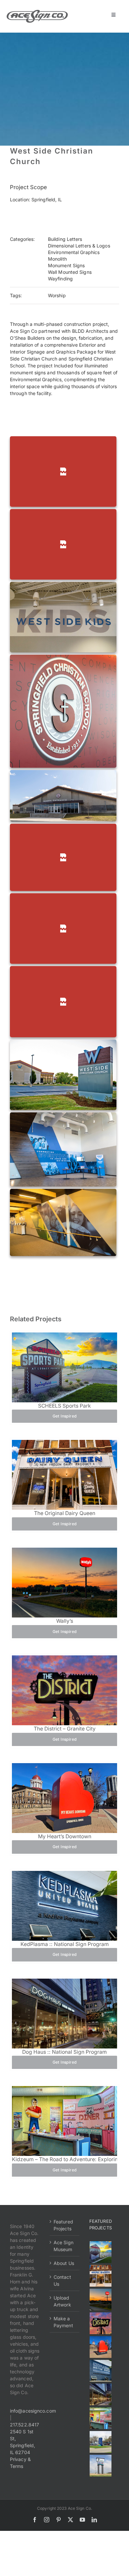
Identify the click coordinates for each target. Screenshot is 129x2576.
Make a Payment (63, 2322)
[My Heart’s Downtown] (101, 2347)
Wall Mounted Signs (70, 272)
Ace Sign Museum (64, 2246)
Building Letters (65, 239)
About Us (64, 2263)
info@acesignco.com (33, 2411)
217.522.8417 (24, 2425)
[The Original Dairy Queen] (101, 2276)
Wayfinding (60, 279)
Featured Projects (63, 2225)
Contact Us (62, 2280)
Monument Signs (66, 265)
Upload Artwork (62, 2301)
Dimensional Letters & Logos (79, 246)
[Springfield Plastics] (101, 2466)
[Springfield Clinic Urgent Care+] (101, 2442)
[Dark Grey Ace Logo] (37, 12)
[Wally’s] (101, 2300)
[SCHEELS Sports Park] (101, 2252)
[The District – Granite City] (101, 2323)
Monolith (57, 259)
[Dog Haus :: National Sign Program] (101, 2394)
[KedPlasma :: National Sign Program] (101, 2371)
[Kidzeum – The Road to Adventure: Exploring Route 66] (101, 2418)
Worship (57, 295)
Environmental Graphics (74, 252)
